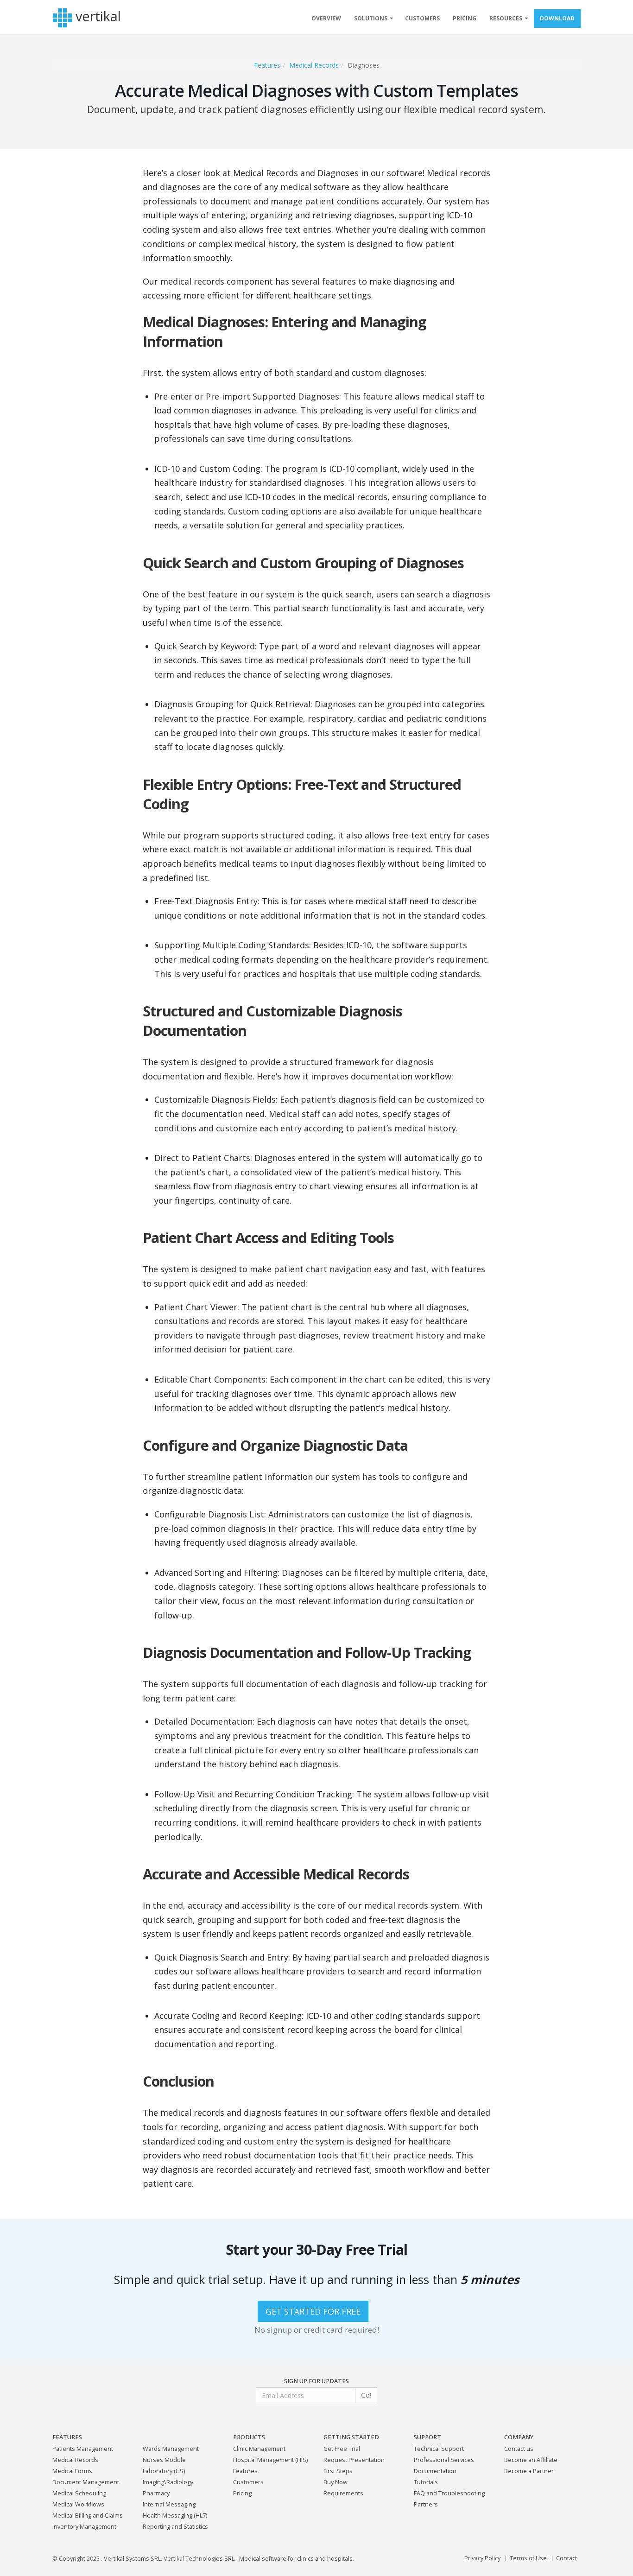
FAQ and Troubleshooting (449, 2493)
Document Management (86, 2482)
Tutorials (426, 2482)
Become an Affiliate (531, 2460)
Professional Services (444, 2460)
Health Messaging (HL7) (175, 2516)
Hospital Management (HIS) (270, 2460)
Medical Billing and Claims (88, 2516)
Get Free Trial (342, 2449)
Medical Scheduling (79, 2493)
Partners (426, 2504)
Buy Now (335, 2482)
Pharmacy (156, 2493)
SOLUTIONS (371, 18)
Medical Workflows (78, 2504)
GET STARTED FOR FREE (313, 2311)
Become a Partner (529, 2471)
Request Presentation (354, 2460)
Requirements (343, 2493)
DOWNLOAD (557, 18)
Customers (248, 2482)
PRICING (465, 18)
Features (267, 65)
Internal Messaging (169, 2504)
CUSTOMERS (422, 18)
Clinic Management (259, 2449)
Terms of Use (528, 2558)
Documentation (435, 2471)
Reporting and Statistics (175, 2527)
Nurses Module (164, 2460)
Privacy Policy (482, 2558)
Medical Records (314, 65)
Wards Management (171, 2449)
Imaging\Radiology (168, 2482)
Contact (567, 2558)
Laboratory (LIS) (164, 2471)
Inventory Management (84, 2527)
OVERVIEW (326, 18)
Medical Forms (72, 2471)
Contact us (519, 2449)
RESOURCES (506, 18)
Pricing (242, 2493)
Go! (366, 2395)
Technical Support (439, 2449)
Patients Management (83, 2449)
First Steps (338, 2471)
